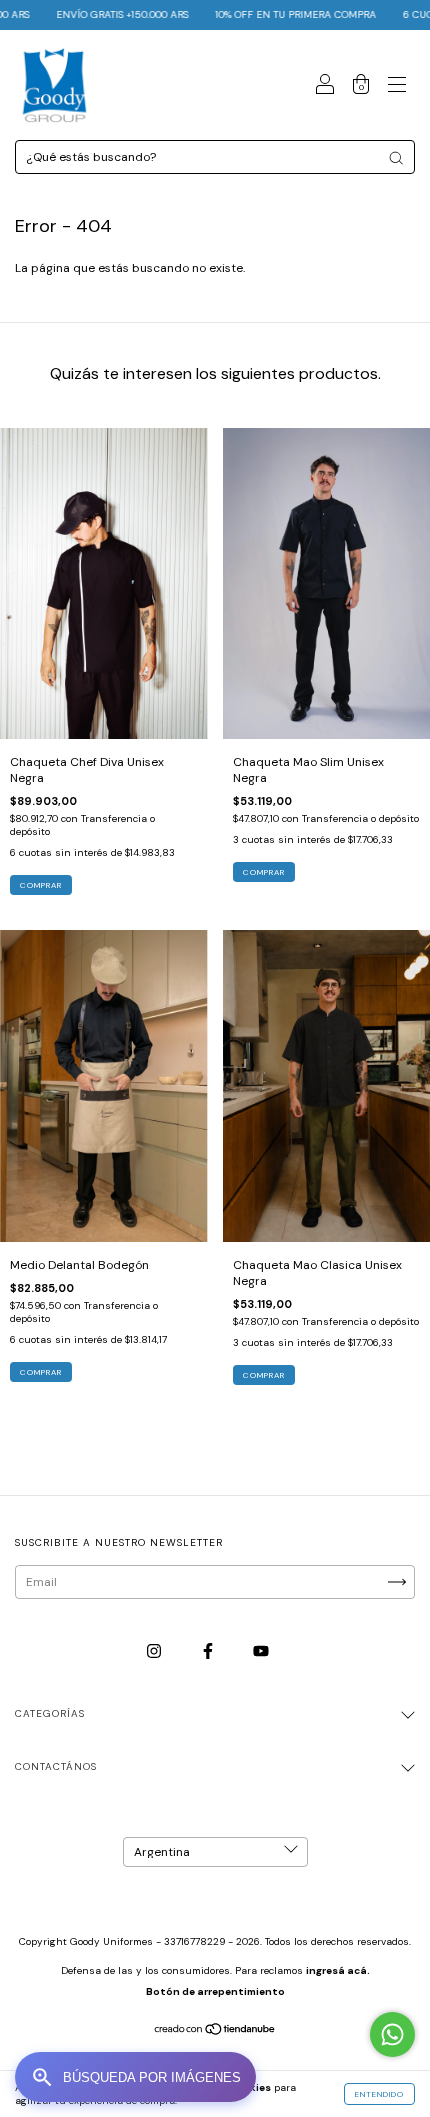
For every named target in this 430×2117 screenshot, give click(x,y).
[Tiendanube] (215, 2032)
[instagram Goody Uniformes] (155, 1651)
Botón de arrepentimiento (215, 1991)
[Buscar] (396, 158)
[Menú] (397, 88)
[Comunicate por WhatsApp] (392, 2034)
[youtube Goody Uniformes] (261, 1651)
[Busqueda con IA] (135, 2077)
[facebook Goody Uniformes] (209, 1651)
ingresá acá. (338, 1970)
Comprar (41, 885)
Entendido (379, 2094)
